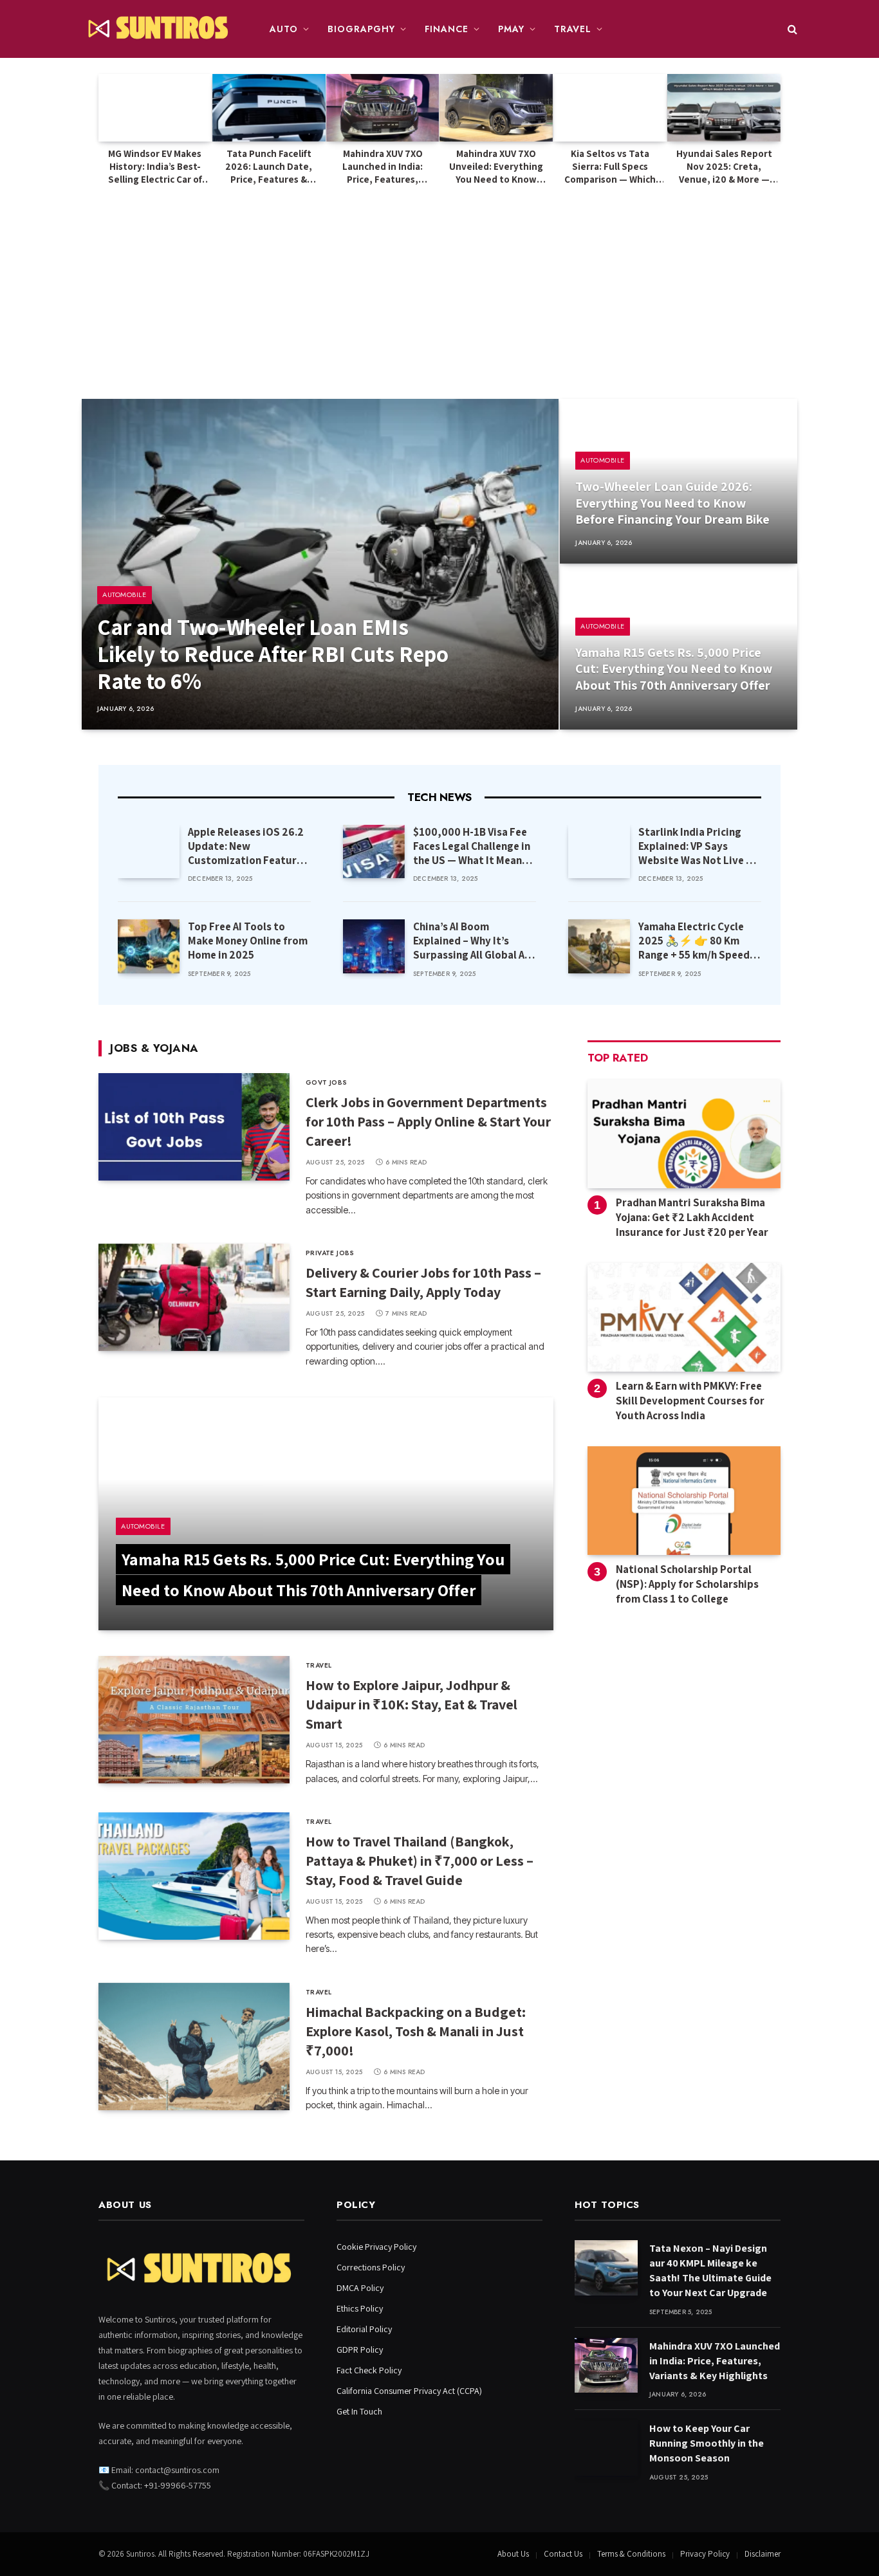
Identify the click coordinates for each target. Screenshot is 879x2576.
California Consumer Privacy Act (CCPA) (409, 2391)
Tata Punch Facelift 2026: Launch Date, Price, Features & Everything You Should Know (269, 167)
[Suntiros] (160, 29)
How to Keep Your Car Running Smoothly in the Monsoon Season (707, 2443)
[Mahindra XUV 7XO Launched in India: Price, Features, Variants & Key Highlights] (383, 108)
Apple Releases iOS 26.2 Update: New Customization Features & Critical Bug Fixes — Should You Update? (248, 846)
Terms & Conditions (631, 2554)
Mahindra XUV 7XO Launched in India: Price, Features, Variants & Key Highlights (383, 167)
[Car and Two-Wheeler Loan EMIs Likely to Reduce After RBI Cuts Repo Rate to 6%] (320, 564)
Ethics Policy (360, 2308)
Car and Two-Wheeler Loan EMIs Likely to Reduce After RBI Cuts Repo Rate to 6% (273, 654)
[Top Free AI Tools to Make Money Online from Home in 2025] (149, 946)
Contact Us (563, 2554)
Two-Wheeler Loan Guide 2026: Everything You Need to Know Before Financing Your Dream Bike (672, 503)
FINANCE (447, 29)
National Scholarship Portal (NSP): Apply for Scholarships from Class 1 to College (687, 1584)
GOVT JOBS (327, 1082)
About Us (513, 2554)
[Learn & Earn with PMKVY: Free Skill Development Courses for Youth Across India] (684, 1317)
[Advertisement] (439, 283)
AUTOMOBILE (125, 594)
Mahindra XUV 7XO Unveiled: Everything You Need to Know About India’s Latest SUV (496, 167)
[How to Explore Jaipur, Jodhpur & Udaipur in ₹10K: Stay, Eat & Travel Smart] (194, 1720)
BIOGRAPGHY (361, 29)
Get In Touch (359, 2411)
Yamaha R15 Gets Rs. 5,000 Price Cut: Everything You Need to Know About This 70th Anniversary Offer (674, 669)
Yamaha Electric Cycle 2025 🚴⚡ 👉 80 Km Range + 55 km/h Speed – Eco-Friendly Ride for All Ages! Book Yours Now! (698, 941)
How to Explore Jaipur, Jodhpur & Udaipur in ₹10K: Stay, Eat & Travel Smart (412, 1704)
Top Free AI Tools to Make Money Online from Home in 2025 (248, 941)
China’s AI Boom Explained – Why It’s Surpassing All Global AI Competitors (470, 941)
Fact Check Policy (369, 2370)
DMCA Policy (360, 2288)
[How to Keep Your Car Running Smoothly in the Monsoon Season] (606, 2448)
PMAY (511, 29)
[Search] (791, 29)
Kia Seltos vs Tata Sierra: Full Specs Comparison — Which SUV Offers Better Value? (610, 167)
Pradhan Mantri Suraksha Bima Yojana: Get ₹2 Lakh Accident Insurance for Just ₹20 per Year (692, 1217)
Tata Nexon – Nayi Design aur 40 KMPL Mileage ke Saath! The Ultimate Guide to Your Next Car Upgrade (710, 2270)
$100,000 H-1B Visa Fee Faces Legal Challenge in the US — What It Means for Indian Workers (472, 846)
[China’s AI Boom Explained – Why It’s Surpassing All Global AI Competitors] (374, 946)
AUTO (284, 29)
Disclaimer (763, 2554)
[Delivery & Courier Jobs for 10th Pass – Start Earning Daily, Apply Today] (194, 1297)
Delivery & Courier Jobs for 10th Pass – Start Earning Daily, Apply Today (423, 1282)
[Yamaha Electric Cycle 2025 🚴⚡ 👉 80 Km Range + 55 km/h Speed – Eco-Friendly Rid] (599, 946)
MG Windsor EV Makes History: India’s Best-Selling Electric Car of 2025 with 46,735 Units (155, 167)
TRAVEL (573, 29)
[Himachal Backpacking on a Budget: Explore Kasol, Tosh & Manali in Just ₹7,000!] (194, 2047)
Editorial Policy (364, 2329)
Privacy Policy (705, 2554)
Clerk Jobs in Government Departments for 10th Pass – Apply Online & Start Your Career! (428, 1121)
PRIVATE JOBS (330, 1253)
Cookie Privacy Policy (376, 2247)
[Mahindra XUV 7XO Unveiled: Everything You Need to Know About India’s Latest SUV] (496, 108)
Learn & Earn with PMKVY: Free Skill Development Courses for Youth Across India (690, 1401)
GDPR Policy (360, 2350)
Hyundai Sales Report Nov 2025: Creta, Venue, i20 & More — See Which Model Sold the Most (724, 167)
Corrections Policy (371, 2267)
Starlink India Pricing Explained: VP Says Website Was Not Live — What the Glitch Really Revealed (697, 846)
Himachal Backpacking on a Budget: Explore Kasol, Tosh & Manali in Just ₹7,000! (416, 2031)
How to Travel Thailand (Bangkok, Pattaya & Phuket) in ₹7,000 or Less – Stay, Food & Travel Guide (420, 1861)
